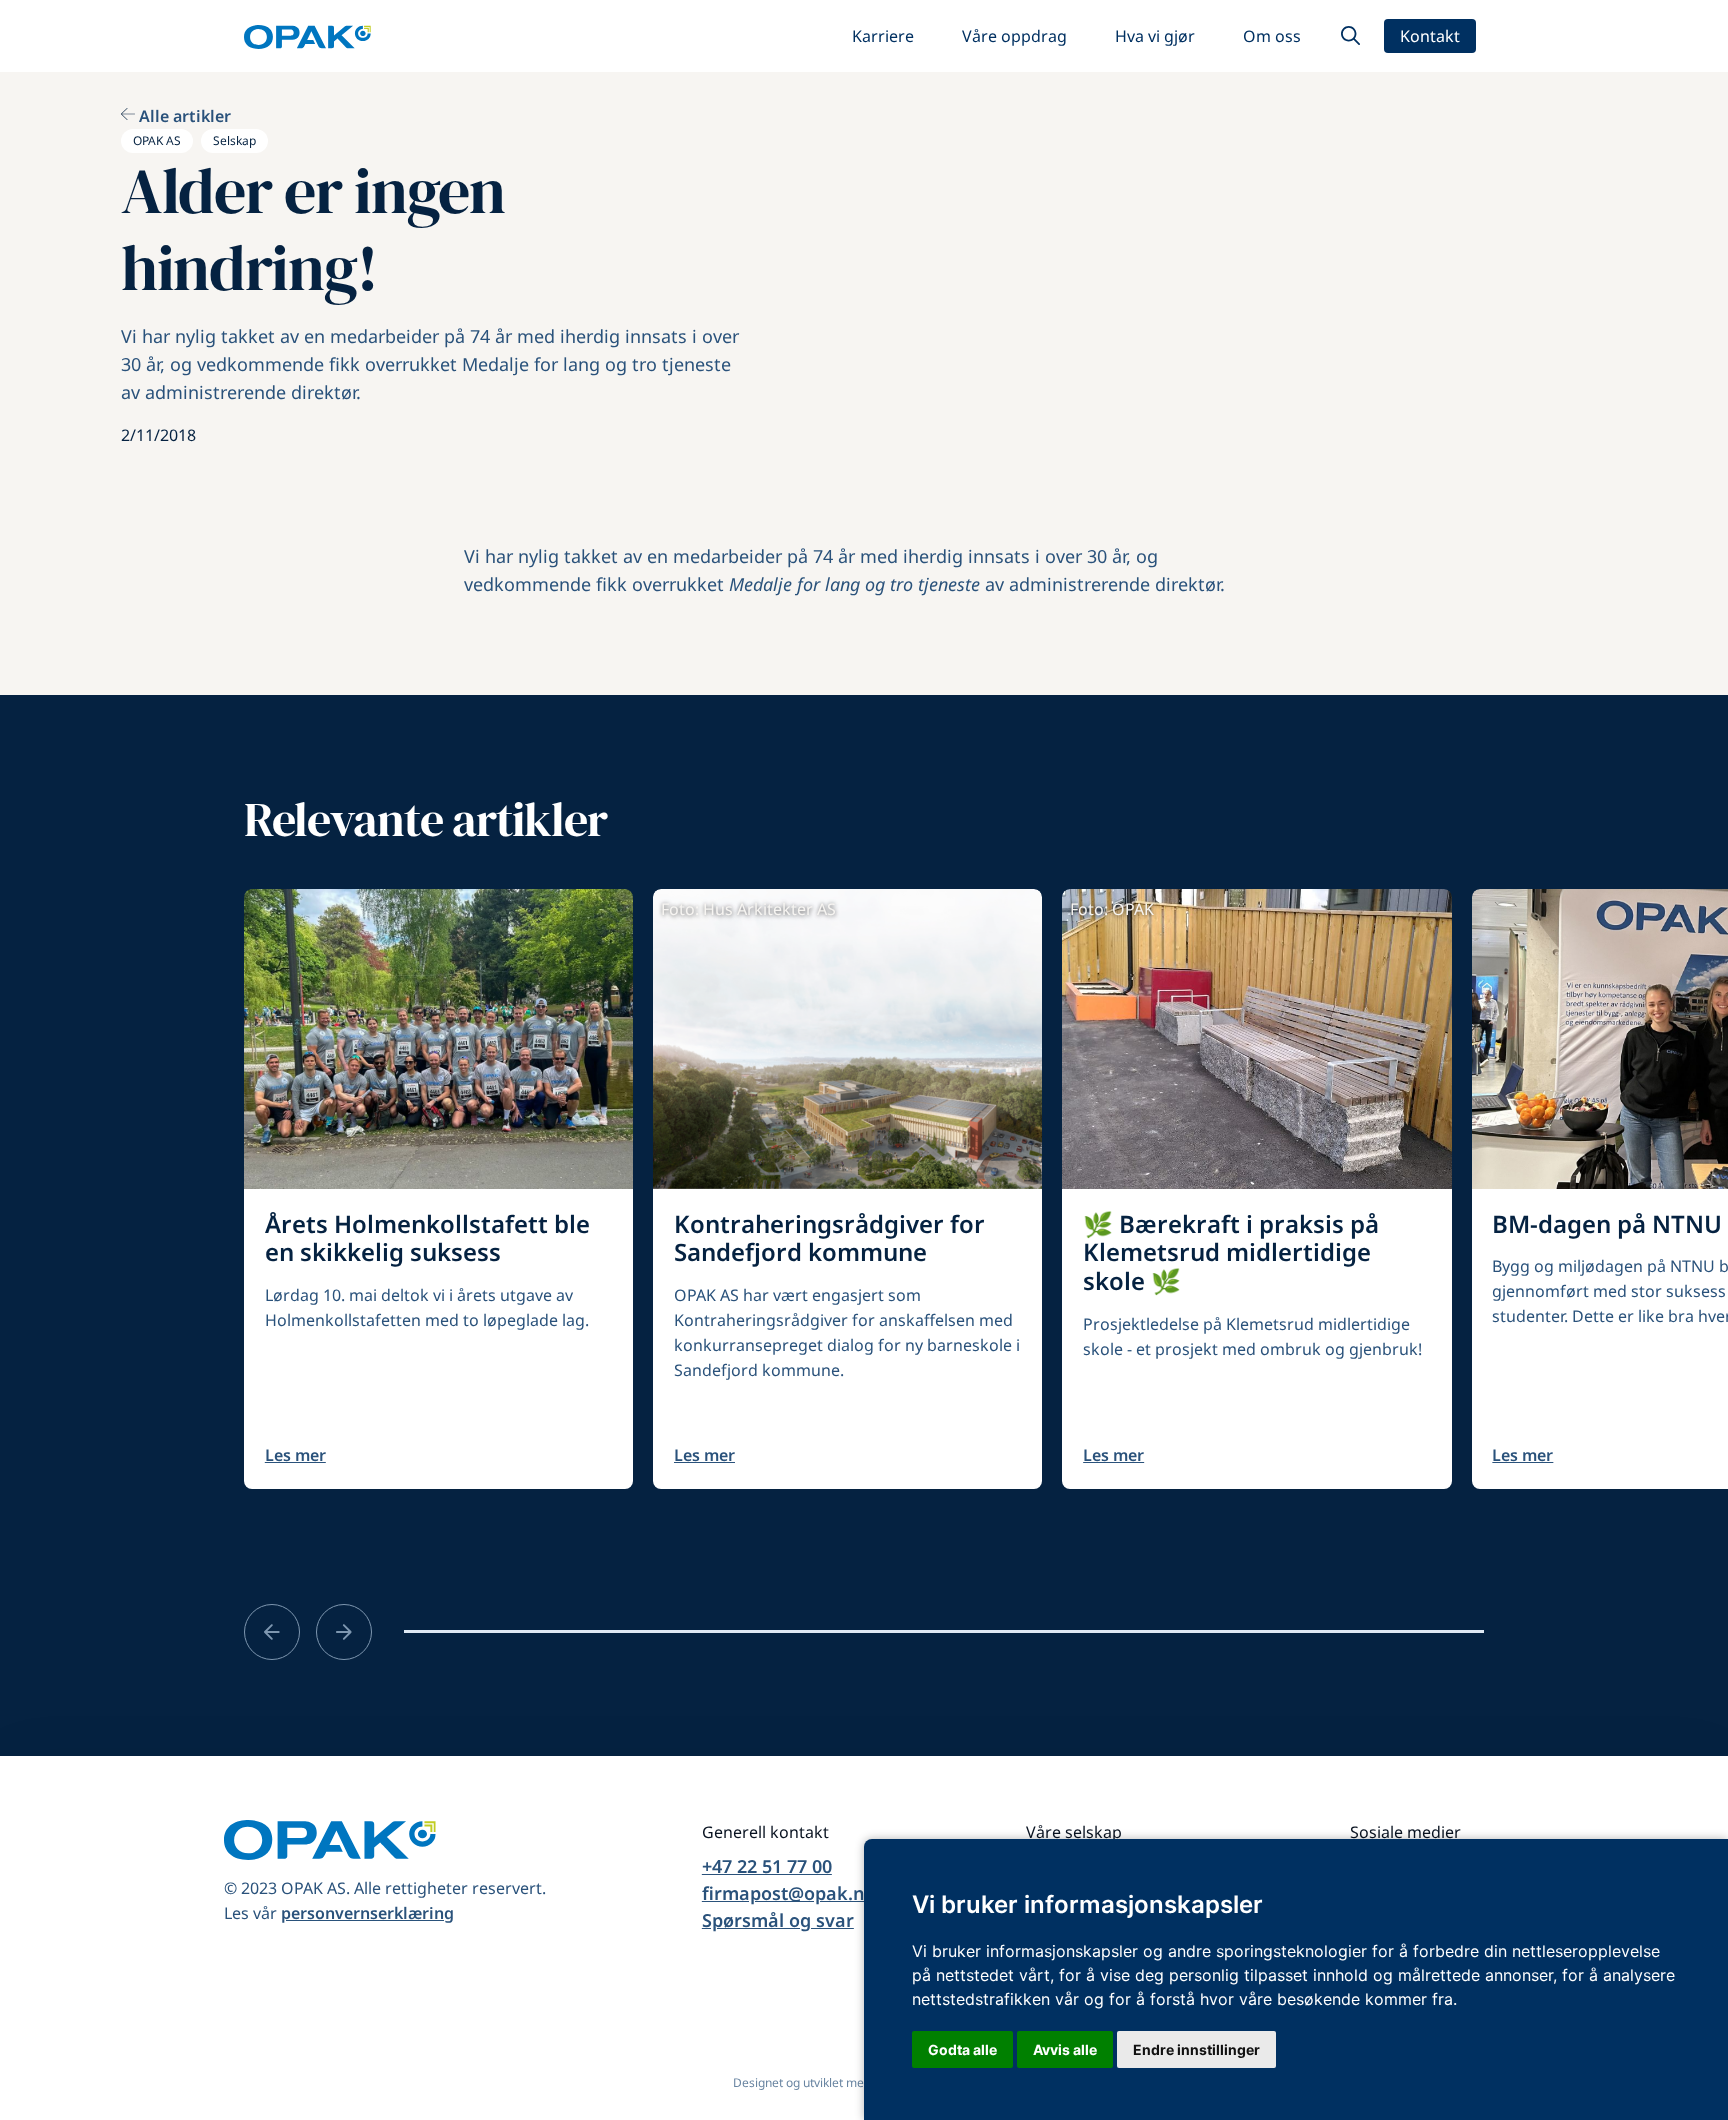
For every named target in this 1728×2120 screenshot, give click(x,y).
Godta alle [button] (962, 2049)
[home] (307, 36)
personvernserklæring (367, 1913)
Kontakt (1430, 36)
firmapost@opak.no (789, 1893)
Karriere (883, 36)
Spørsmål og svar (778, 1920)
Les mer (295, 1455)
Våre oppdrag (1014, 36)
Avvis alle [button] (1065, 2049)
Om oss (1272, 36)
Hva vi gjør (1155, 36)
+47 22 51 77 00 (767, 1866)
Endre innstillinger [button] (1196, 2049)
